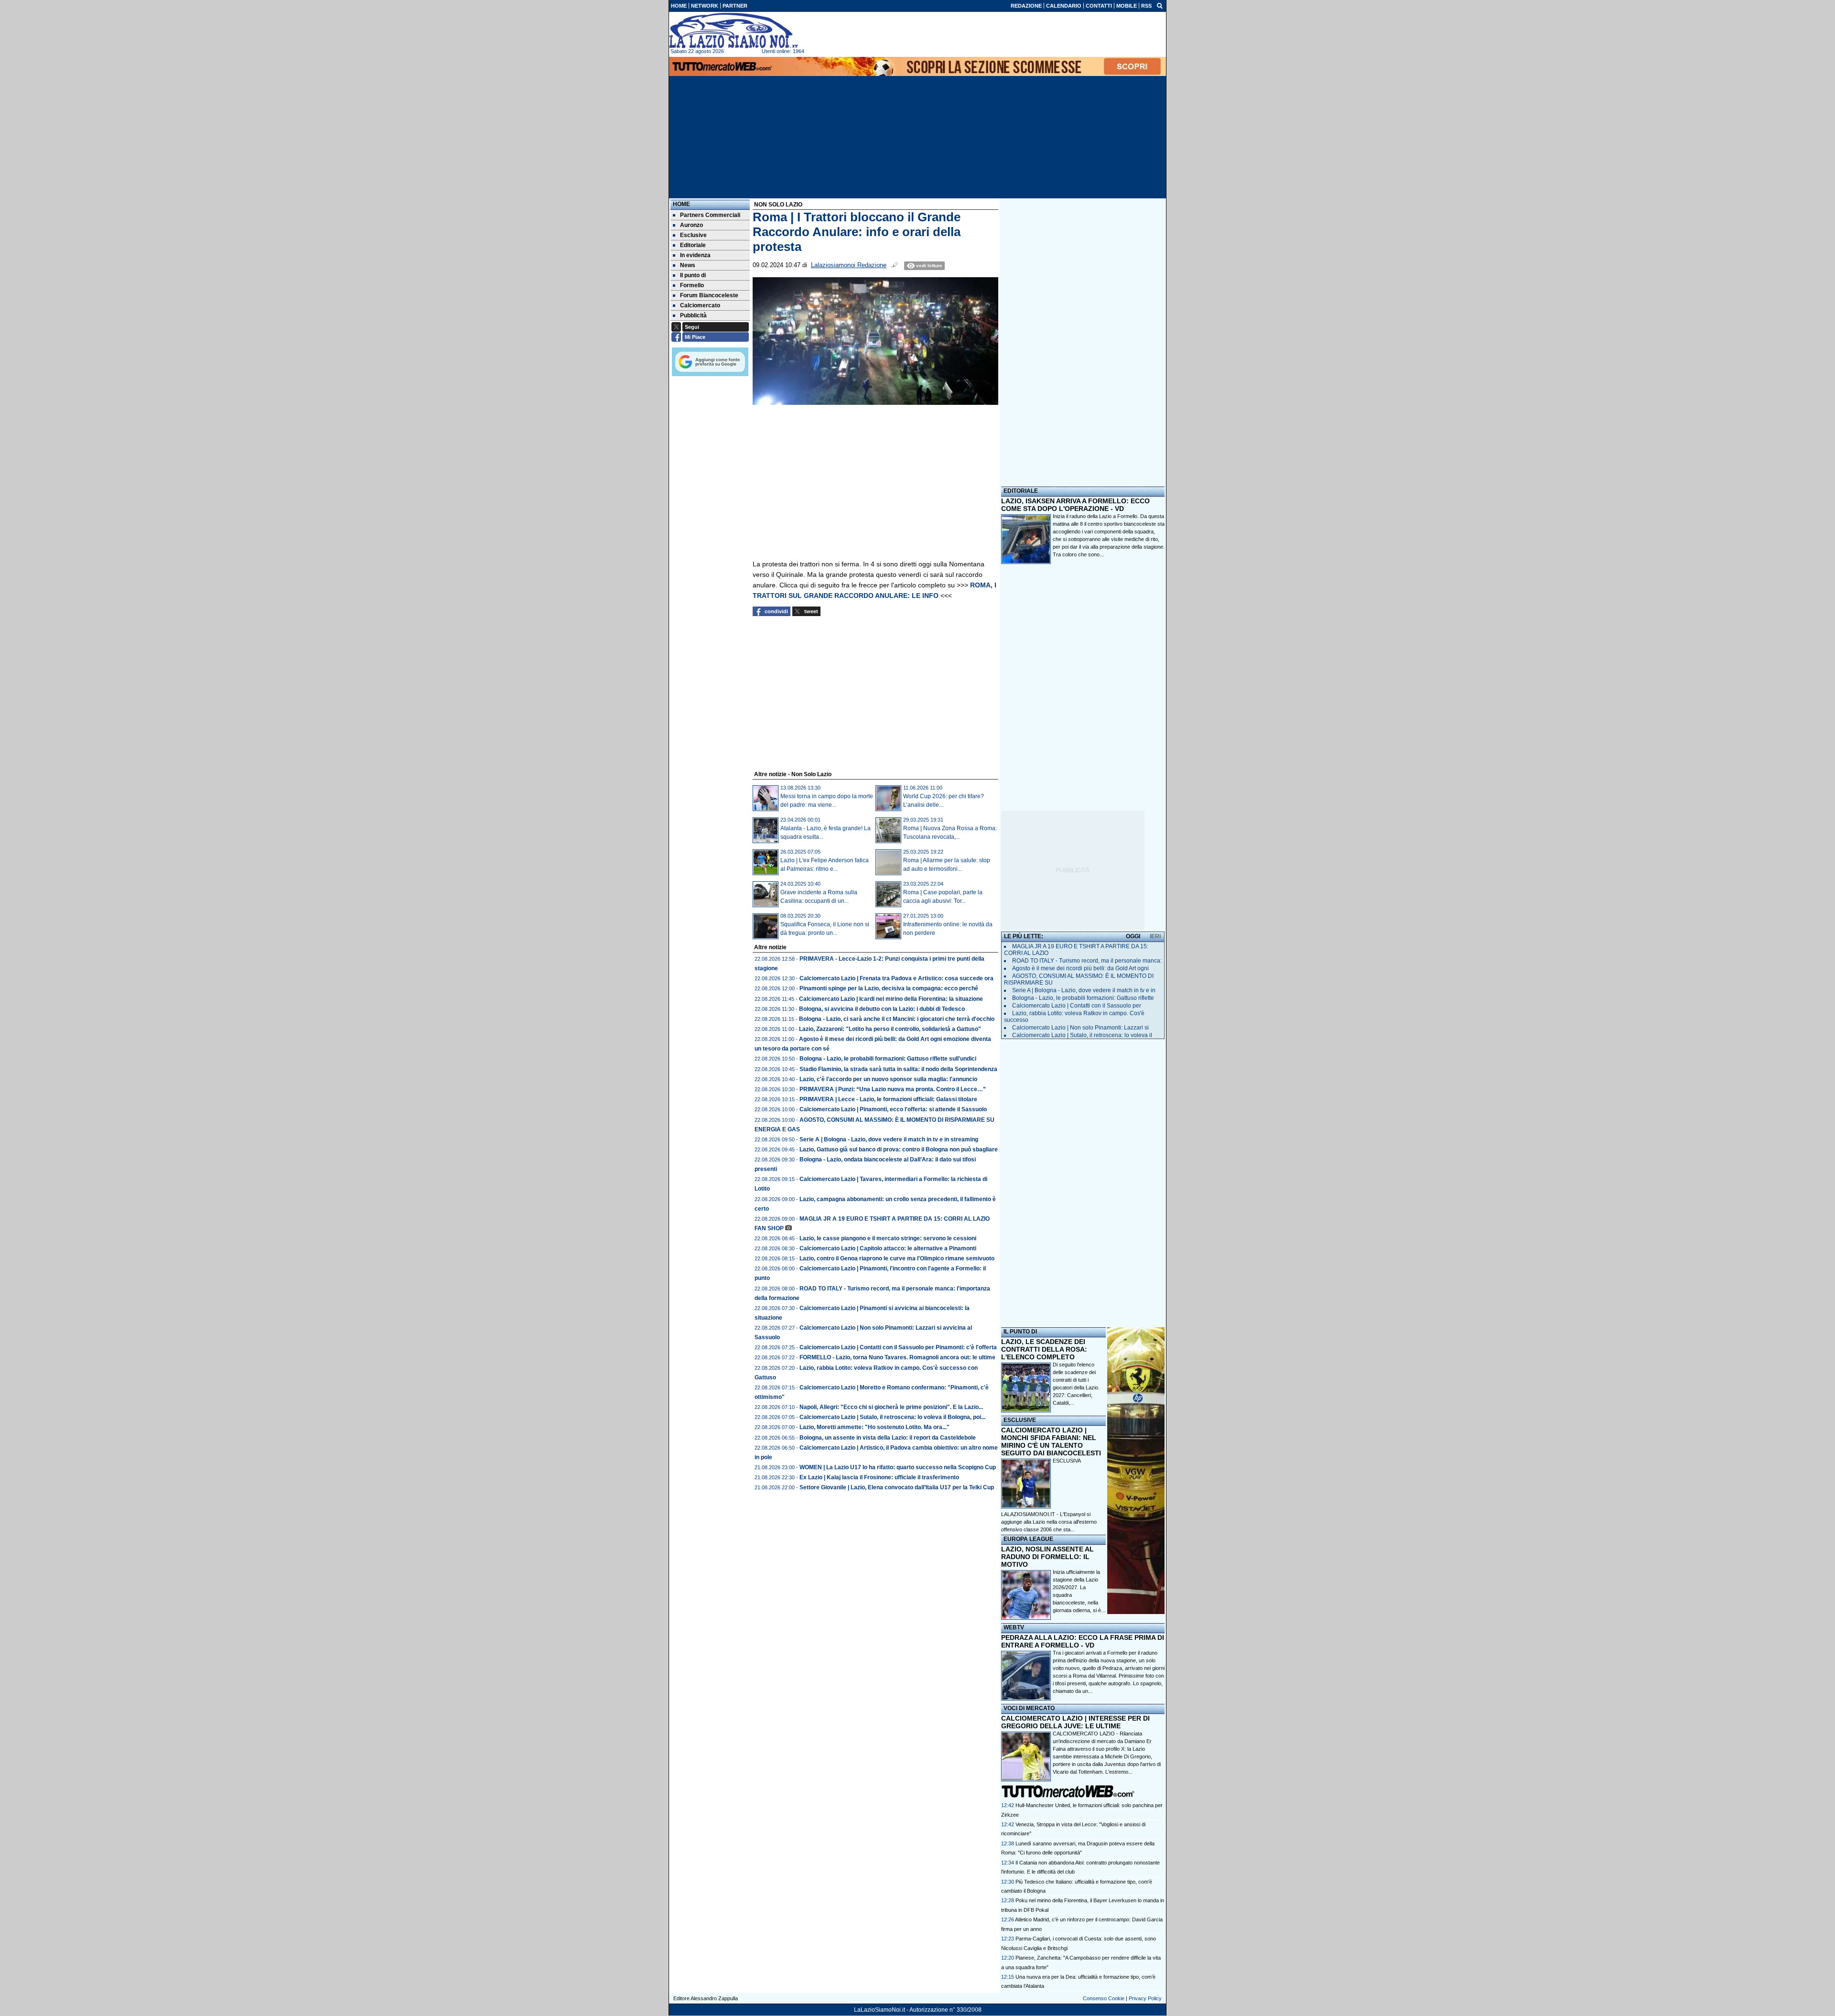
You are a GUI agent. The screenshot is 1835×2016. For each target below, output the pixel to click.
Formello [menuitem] (692, 285)
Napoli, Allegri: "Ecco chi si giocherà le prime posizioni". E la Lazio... (891, 1407)
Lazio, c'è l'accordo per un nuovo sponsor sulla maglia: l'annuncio (888, 1079)
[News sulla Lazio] (734, 31)
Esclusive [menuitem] (693, 235)
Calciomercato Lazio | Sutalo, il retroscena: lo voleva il (1082, 1035)
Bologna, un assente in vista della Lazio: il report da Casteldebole (888, 1438)
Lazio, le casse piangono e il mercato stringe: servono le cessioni (888, 1238)
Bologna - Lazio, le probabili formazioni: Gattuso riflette (1083, 998)
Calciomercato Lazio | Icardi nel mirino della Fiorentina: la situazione (891, 999)
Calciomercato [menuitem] (700, 305)
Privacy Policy (1145, 1998)
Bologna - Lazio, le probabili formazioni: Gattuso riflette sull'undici (888, 1059)
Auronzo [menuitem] (691, 225)
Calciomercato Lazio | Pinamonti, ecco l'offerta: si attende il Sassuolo (893, 1109)
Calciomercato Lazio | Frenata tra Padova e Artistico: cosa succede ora (896, 978)
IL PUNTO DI (1020, 1332)
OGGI (1133, 936)
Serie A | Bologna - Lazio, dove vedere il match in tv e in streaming (889, 1139)
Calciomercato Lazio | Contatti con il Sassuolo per (1077, 1006)
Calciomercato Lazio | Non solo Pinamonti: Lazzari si (1080, 1028)
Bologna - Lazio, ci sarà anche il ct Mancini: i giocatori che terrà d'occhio (897, 1019)
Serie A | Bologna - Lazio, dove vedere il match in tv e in (1084, 990)
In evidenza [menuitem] (695, 255)
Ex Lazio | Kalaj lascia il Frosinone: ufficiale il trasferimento (879, 1477)
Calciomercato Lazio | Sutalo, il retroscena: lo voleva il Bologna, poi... (892, 1417)
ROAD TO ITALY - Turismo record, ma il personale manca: (1087, 961)
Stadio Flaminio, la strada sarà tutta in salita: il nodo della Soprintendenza (898, 1069)
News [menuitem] (688, 265)
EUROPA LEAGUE (1028, 1539)
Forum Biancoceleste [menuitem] (709, 295)
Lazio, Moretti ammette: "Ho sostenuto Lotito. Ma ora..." (874, 1427)
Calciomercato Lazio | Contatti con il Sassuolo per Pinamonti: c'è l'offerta (898, 1347)
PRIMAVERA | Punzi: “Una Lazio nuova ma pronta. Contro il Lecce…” (893, 1089)
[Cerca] (1160, 5)
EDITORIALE (1021, 491)
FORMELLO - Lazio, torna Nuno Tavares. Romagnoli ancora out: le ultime (897, 1357)
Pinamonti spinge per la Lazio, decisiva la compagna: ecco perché (889, 988)
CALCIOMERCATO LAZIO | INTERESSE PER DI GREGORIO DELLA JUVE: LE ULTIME (1075, 1722)
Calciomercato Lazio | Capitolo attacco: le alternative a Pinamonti (888, 1248)
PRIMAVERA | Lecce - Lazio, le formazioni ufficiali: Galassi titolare (888, 1099)
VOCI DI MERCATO (1029, 1708)
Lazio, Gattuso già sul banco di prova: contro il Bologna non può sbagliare (899, 1149)
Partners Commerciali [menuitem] (710, 215)
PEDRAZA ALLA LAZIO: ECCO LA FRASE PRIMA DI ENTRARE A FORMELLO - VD (1083, 1641)
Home (681, 204)
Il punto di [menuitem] (693, 275)
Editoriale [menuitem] (693, 245)
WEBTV (1014, 1627)
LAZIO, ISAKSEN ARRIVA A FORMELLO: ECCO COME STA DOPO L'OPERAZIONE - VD (1075, 505)
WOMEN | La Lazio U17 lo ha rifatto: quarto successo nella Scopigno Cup (898, 1467)
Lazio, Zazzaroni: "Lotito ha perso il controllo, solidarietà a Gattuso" (890, 1029)
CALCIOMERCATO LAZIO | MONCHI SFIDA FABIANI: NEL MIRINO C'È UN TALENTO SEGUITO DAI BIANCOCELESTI (1051, 1442)
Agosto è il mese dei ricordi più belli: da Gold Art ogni (1080, 968)
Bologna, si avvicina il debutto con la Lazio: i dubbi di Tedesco (882, 1009)
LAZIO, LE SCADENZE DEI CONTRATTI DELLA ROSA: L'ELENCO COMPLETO (1044, 1349)
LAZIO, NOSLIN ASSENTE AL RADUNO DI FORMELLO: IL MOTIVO (1047, 1557)
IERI (1155, 936)
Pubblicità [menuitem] (693, 315)
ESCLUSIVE (1020, 1420)
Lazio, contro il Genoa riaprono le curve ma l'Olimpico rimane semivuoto (897, 1258)
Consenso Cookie (1104, 1998)
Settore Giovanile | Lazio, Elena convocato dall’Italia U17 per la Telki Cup (897, 1487)
